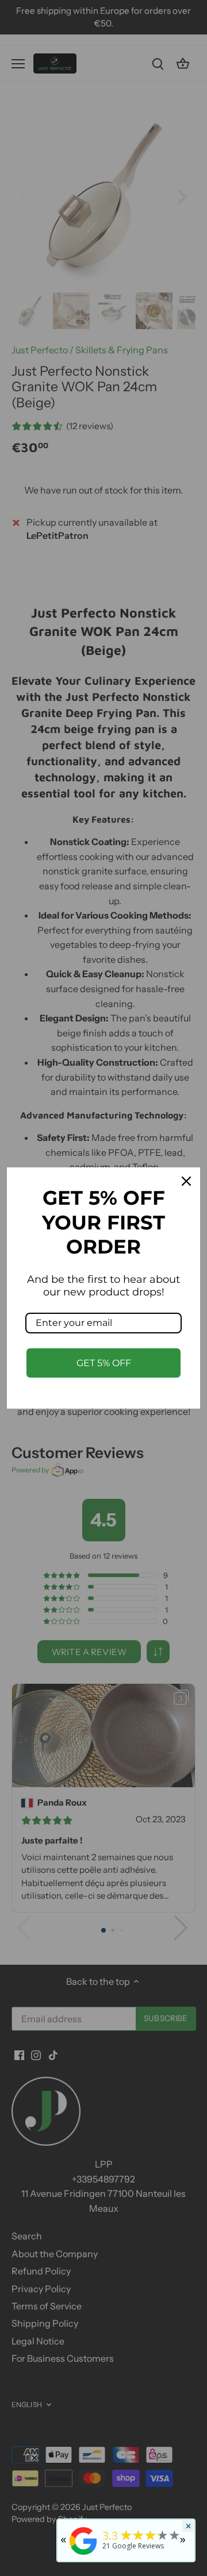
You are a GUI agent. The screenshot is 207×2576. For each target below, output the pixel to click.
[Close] (186, 1181)
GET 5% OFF (104, 1363)
